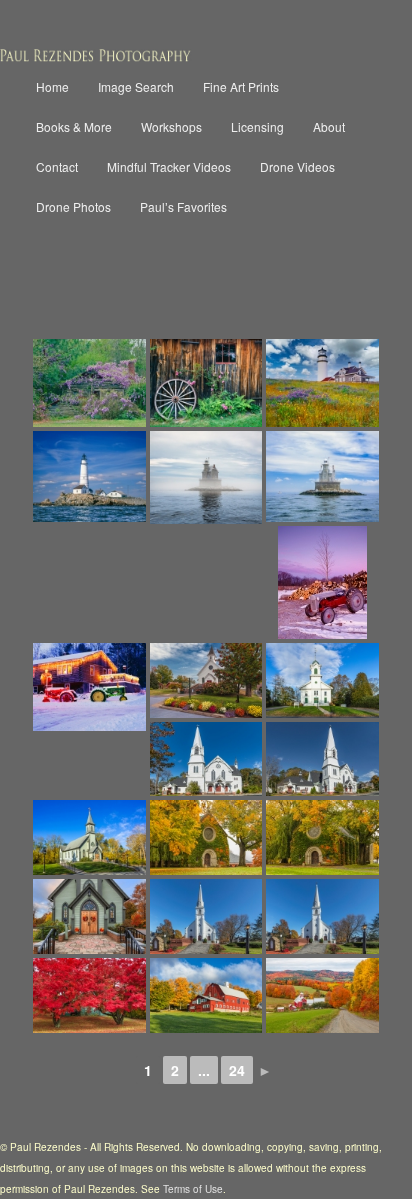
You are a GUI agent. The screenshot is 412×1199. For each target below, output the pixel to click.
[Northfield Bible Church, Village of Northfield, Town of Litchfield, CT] (322, 680)
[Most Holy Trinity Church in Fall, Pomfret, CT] (89, 837)
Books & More (74, 126)
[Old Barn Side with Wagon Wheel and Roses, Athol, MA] (206, 383)
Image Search (136, 86)
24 (237, 1070)
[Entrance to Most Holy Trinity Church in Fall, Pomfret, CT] (89, 916)
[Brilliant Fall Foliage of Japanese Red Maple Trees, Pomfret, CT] (89, 995)
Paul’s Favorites (183, 206)
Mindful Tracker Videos (169, 166)
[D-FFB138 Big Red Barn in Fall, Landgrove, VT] (206, 995)
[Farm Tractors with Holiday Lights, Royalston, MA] (89, 687)
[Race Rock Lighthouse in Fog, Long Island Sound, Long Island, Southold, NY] (206, 477)
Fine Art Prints (241, 86)
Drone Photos (73, 206)
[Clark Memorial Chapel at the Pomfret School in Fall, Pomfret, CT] (206, 837)
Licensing (257, 126)
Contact (57, 166)
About (329, 126)
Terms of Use (193, 1189)
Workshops (171, 126)
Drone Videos (297, 166)
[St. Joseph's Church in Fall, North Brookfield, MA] (206, 916)
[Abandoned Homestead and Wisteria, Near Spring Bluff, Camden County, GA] (89, 383)
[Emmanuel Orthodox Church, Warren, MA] (206, 759)
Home (52, 86)
